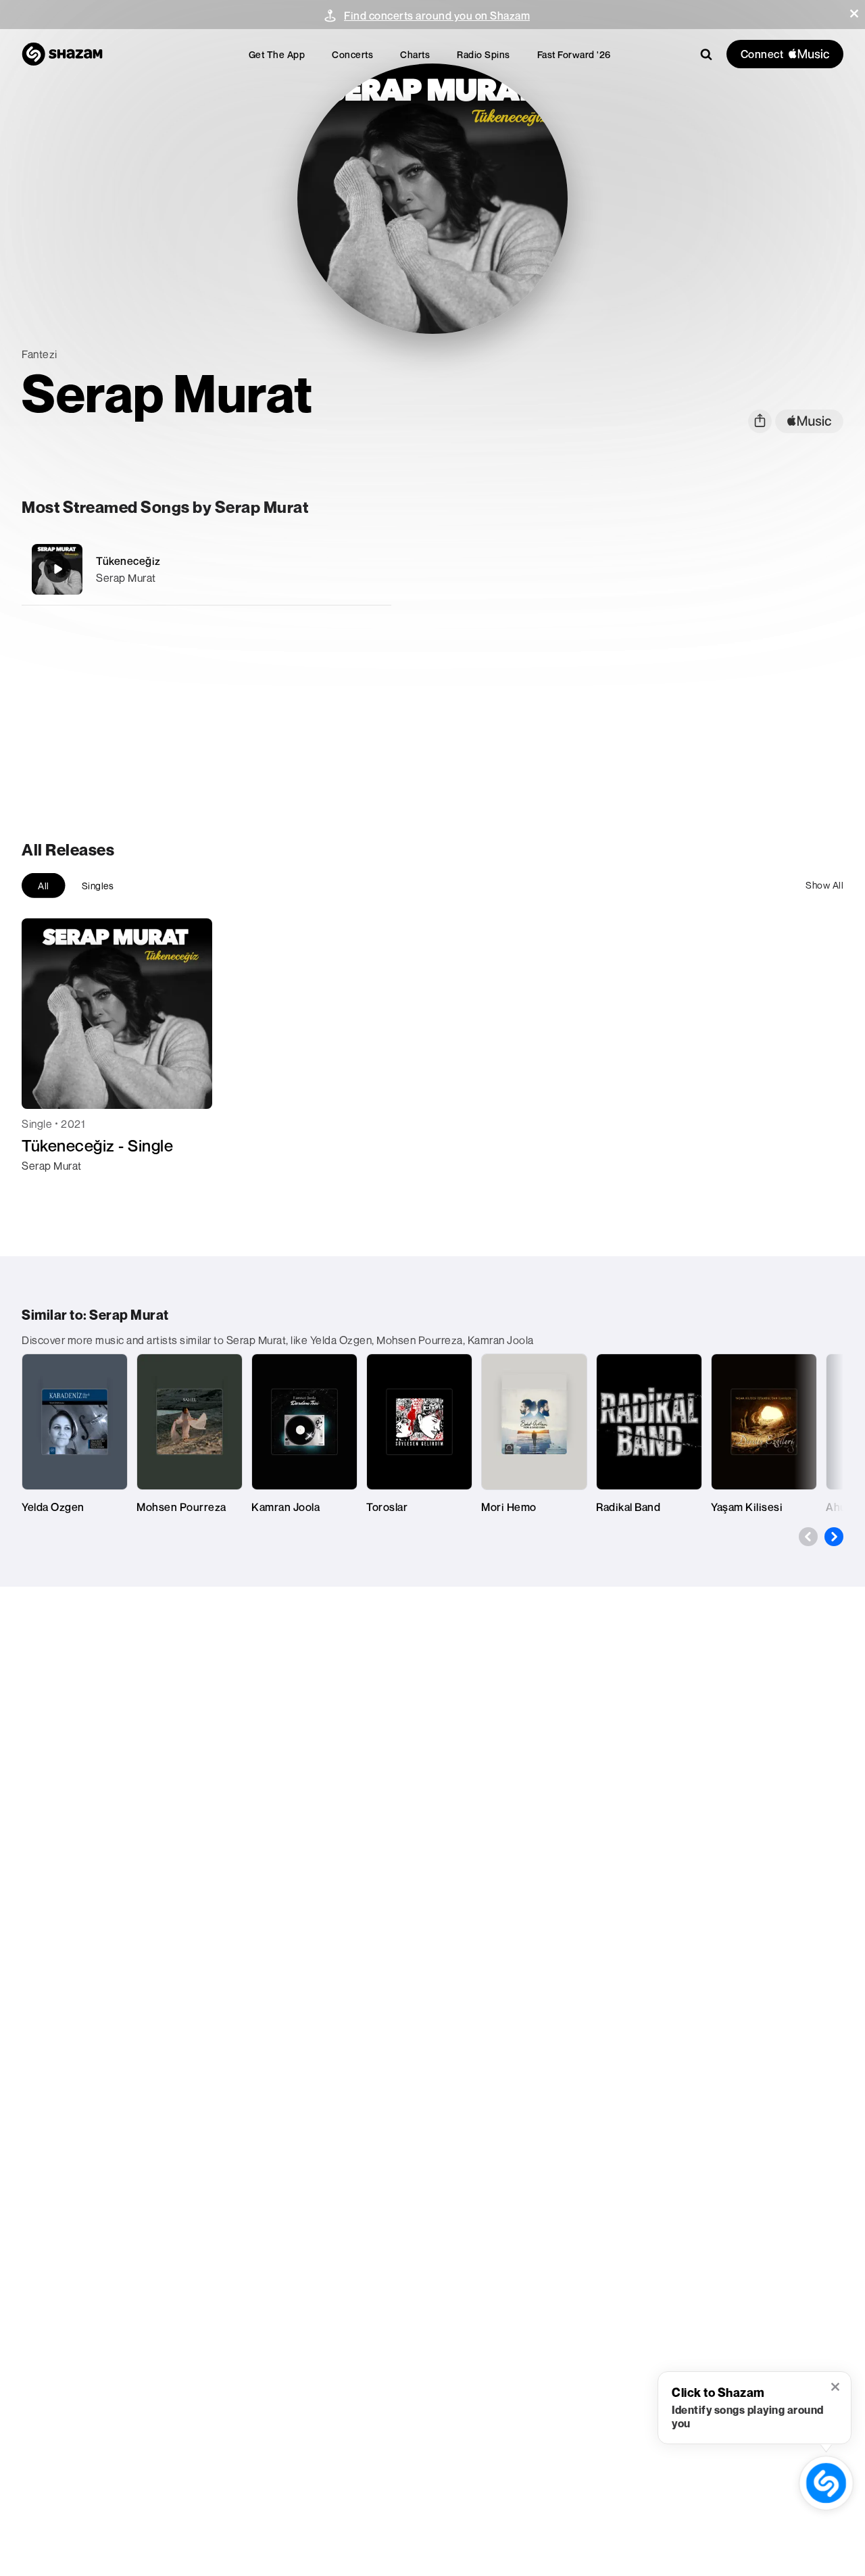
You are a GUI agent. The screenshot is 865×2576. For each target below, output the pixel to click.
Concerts (352, 54)
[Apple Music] (46, 1190)
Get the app (277, 54)
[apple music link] (809, 421)
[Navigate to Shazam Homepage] (62, 54)
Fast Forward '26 (574, 54)
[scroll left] (808, 1537)
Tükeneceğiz (128, 561)
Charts (415, 54)
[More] (373, 569)
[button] (854, 14)
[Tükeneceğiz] (206, 569)
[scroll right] (834, 1537)
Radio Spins (484, 54)
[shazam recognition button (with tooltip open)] (826, 2483)
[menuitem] (277, 54)
